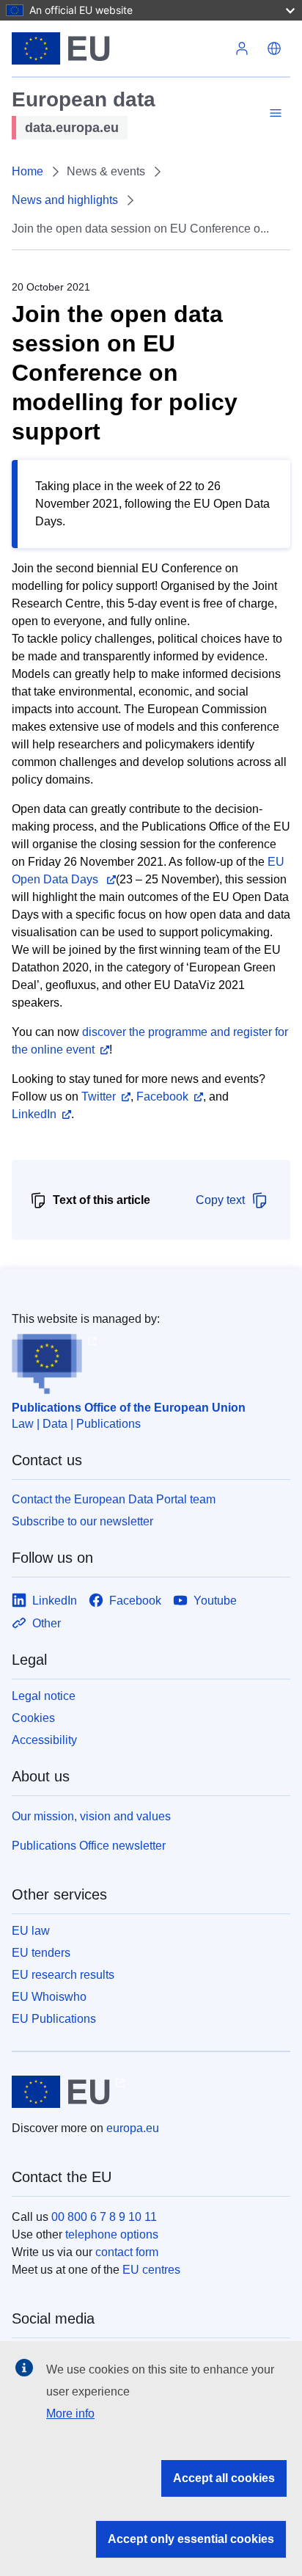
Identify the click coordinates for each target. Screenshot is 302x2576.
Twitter (99, 1097)
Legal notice (44, 1696)
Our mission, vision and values (91, 1816)
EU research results (63, 1975)
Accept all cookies (224, 2478)
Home (27, 171)
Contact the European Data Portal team (114, 1499)
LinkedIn (34, 1114)
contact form (127, 2252)
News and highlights (65, 200)
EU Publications (54, 2019)
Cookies (33, 1718)
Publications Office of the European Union (129, 1408)
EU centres (151, 2270)
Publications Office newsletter (89, 1846)
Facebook (162, 1097)
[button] (274, 48)
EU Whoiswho (49, 1997)
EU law (31, 1931)
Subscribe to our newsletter (82, 1521)
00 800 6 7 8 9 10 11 (104, 2217)
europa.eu (133, 2128)
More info (70, 2413)
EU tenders (41, 1953)
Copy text (220, 1200)
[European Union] (119, 48)
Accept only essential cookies (191, 2539)
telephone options (112, 2234)
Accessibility (44, 1740)
